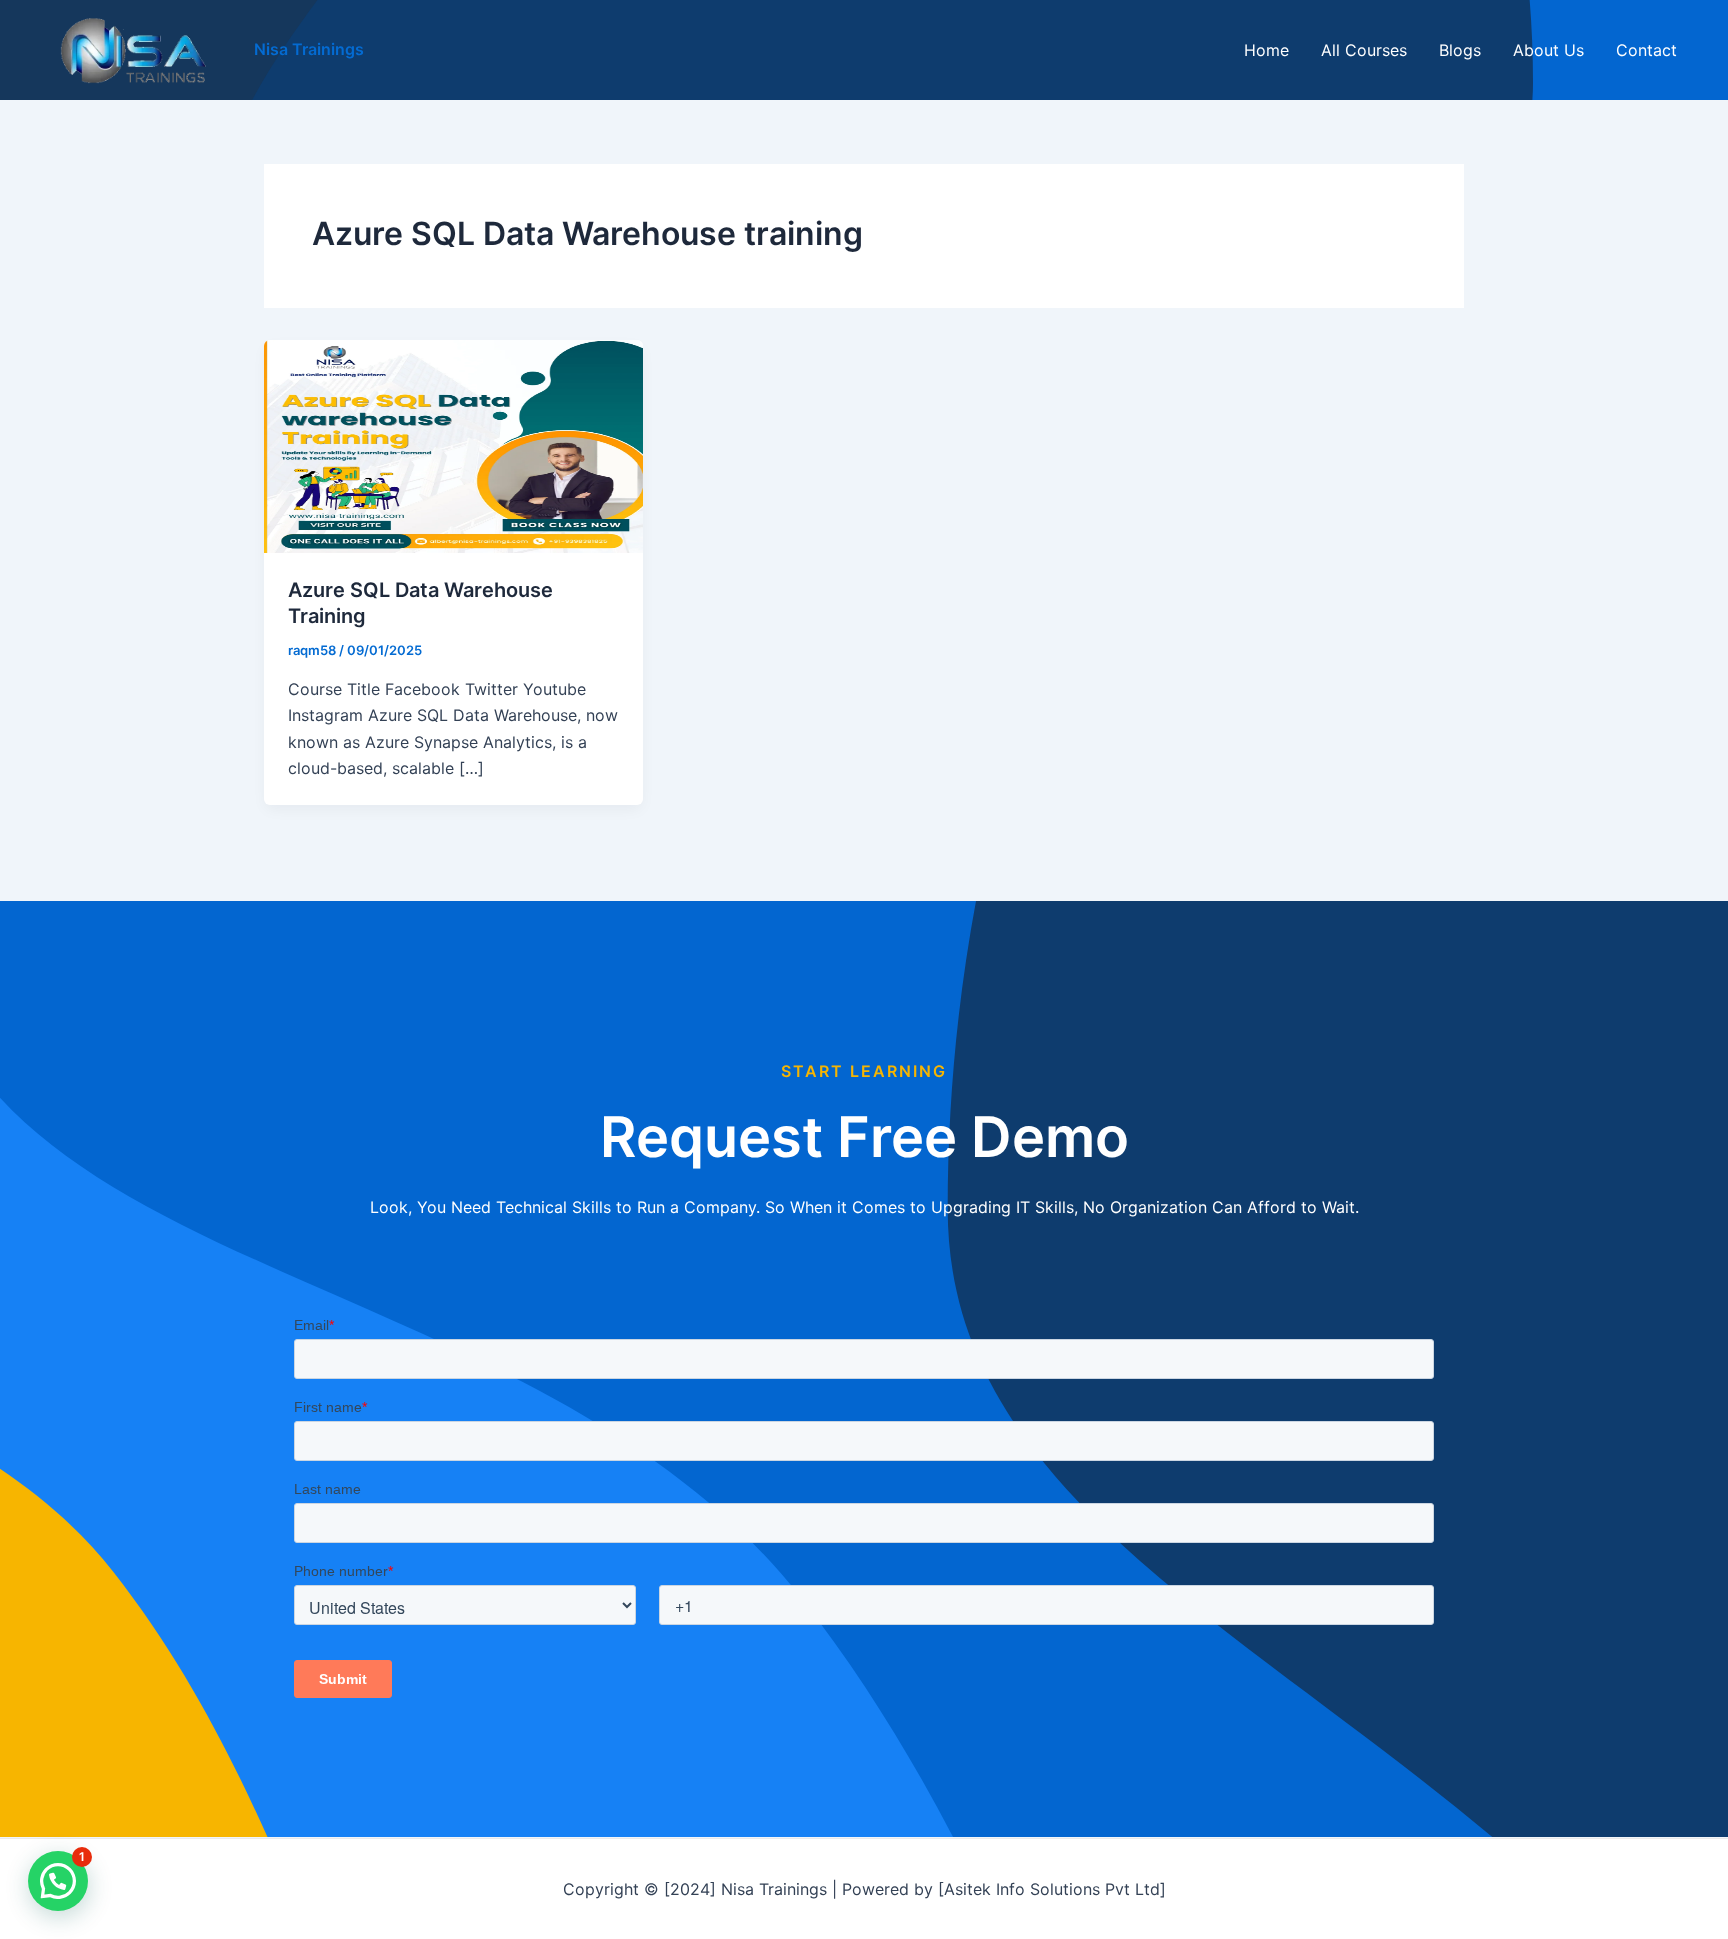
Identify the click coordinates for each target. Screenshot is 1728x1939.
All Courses (1364, 50)
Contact (1646, 50)
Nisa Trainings (309, 49)
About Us (1548, 50)
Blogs (1460, 50)
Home (1266, 50)
